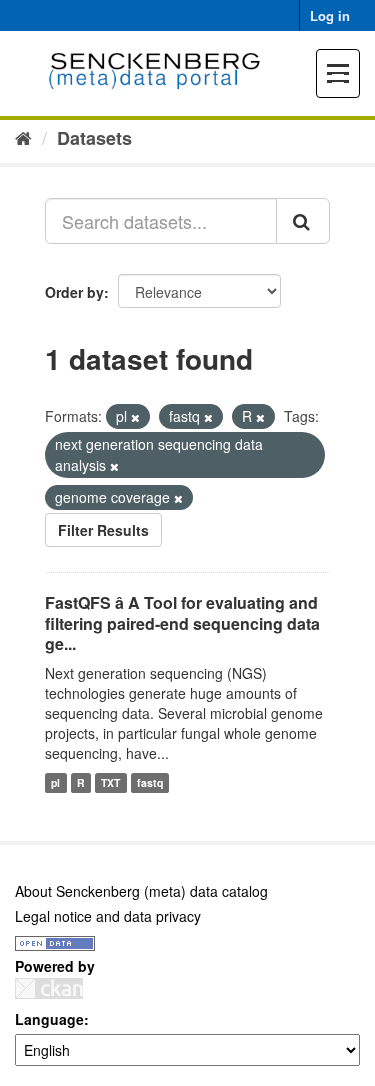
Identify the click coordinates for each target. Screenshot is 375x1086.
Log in (330, 15)
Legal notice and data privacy (108, 916)
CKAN (49, 988)
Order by (74, 292)
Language (49, 1019)
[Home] (23, 137)
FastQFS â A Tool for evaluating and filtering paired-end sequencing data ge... (182, 623)
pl (55, 782)
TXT (110, 782)
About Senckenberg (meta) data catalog (141, 891)
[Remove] (135, 417)
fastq (150, 782)
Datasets (94, 138)
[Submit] (303, 221)
